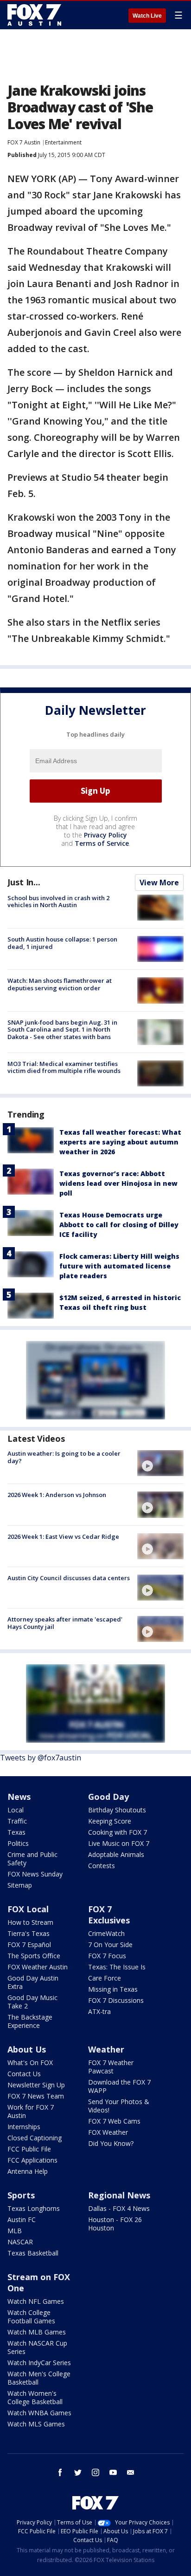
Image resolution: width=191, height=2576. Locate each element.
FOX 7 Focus (107, 1956)
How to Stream (30, 1922)
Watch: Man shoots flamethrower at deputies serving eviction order (60, 984)
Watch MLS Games (36, 2424)
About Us (27, 2049)
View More (159, 883)
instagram (95, 2472)
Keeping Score (110, 1821)
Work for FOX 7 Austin (31, 2111)
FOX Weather (108, 2132)
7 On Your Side (110, 1945)
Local (16, 1810)
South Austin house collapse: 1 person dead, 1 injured (62, 943)
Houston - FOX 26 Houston (115, 2224)
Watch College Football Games (31, 2317)
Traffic (17, 1821)
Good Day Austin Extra (33, 1982)
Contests (102, 1866)
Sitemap (20, 1885)
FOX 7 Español (29, 1945)
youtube (113, 2472)
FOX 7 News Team (36, 2096)
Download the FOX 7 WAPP (119, 2086)
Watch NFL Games (36, 2301)
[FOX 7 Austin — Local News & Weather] (34, 15)
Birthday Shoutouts (117, 1810)
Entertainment (63, 142)
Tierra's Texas (29, 1933)
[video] (160, 1463)
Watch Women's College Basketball (35, 2397)
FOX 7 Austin (24, 142)
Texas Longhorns (34, 2208)
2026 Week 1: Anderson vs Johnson (57, 1495)
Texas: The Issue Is (117, 1967)
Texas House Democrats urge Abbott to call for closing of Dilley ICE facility (119, 1225)
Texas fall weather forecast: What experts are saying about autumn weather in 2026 (120, 1142)
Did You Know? (111, 2143)
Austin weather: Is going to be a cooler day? (64, 1457)
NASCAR (20, 2242)
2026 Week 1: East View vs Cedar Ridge (63, 1536)
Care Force (105, 1978)
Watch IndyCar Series (39, 2363)
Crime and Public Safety (32, 1859)
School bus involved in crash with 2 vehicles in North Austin (58, 902)
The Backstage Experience (30, 2021)
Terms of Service (102, 843)
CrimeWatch (106, 1933)
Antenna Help (28, 2171)
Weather (106, 2049)
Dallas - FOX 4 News (119, 2208)
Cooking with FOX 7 (118, 1832)
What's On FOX (30, 2063)
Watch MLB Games (37, 2332)
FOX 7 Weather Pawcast (111, 2067)
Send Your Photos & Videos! (119, 2106)
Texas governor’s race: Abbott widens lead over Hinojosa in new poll (118, 1183)
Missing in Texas (113, 1989)
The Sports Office (34, 1956)
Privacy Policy (105, 835)
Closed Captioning (35, 2138)
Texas (16, 1832)
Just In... (24, 882)
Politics (18, 1843)
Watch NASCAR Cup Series (37, 2347)
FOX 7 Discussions (116, 2000)
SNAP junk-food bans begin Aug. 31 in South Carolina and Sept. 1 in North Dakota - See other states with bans (62, 1030)
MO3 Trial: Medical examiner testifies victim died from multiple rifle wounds (64, 1067)
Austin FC (22, 2220)
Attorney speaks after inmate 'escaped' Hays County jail (65, 1623)
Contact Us (24, 2074)
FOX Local (28, 1909)
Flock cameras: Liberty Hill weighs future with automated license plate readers (119, 1266)
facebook (60, 2472)
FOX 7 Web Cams (114, 2121)
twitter (78, 2472)
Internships (24, 2127)
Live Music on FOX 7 (119, 1843)
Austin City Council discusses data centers (69, 1578)
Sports (21, 2195)
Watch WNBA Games (39, 2413)
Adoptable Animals (116, 1854)
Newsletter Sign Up (36, 2085)
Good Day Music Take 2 (32, 2002)
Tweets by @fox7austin (41, 1758)
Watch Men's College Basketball (39, 2378)
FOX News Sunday (35, 1874)
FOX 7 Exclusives (109, 1915)
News (19, 1797)
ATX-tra (99, 2011)
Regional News (119, 2195)
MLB (15, 2231)
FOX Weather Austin (38, 1967)
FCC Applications (32, 2160)
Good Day (108, 1797)
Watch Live (147, 16)
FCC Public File (29, 2149)
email (131, 2472)
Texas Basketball (33, 2253)
